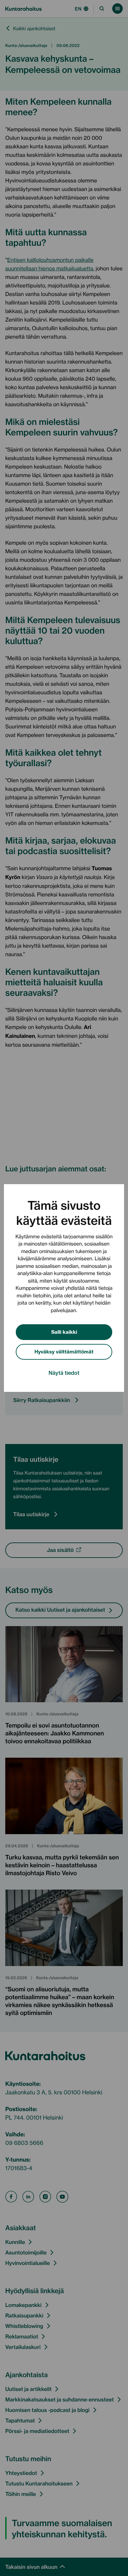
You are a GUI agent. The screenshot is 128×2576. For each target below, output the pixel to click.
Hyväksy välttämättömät (64, 1351)
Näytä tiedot (64, 1372)
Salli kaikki (64, 1332)
